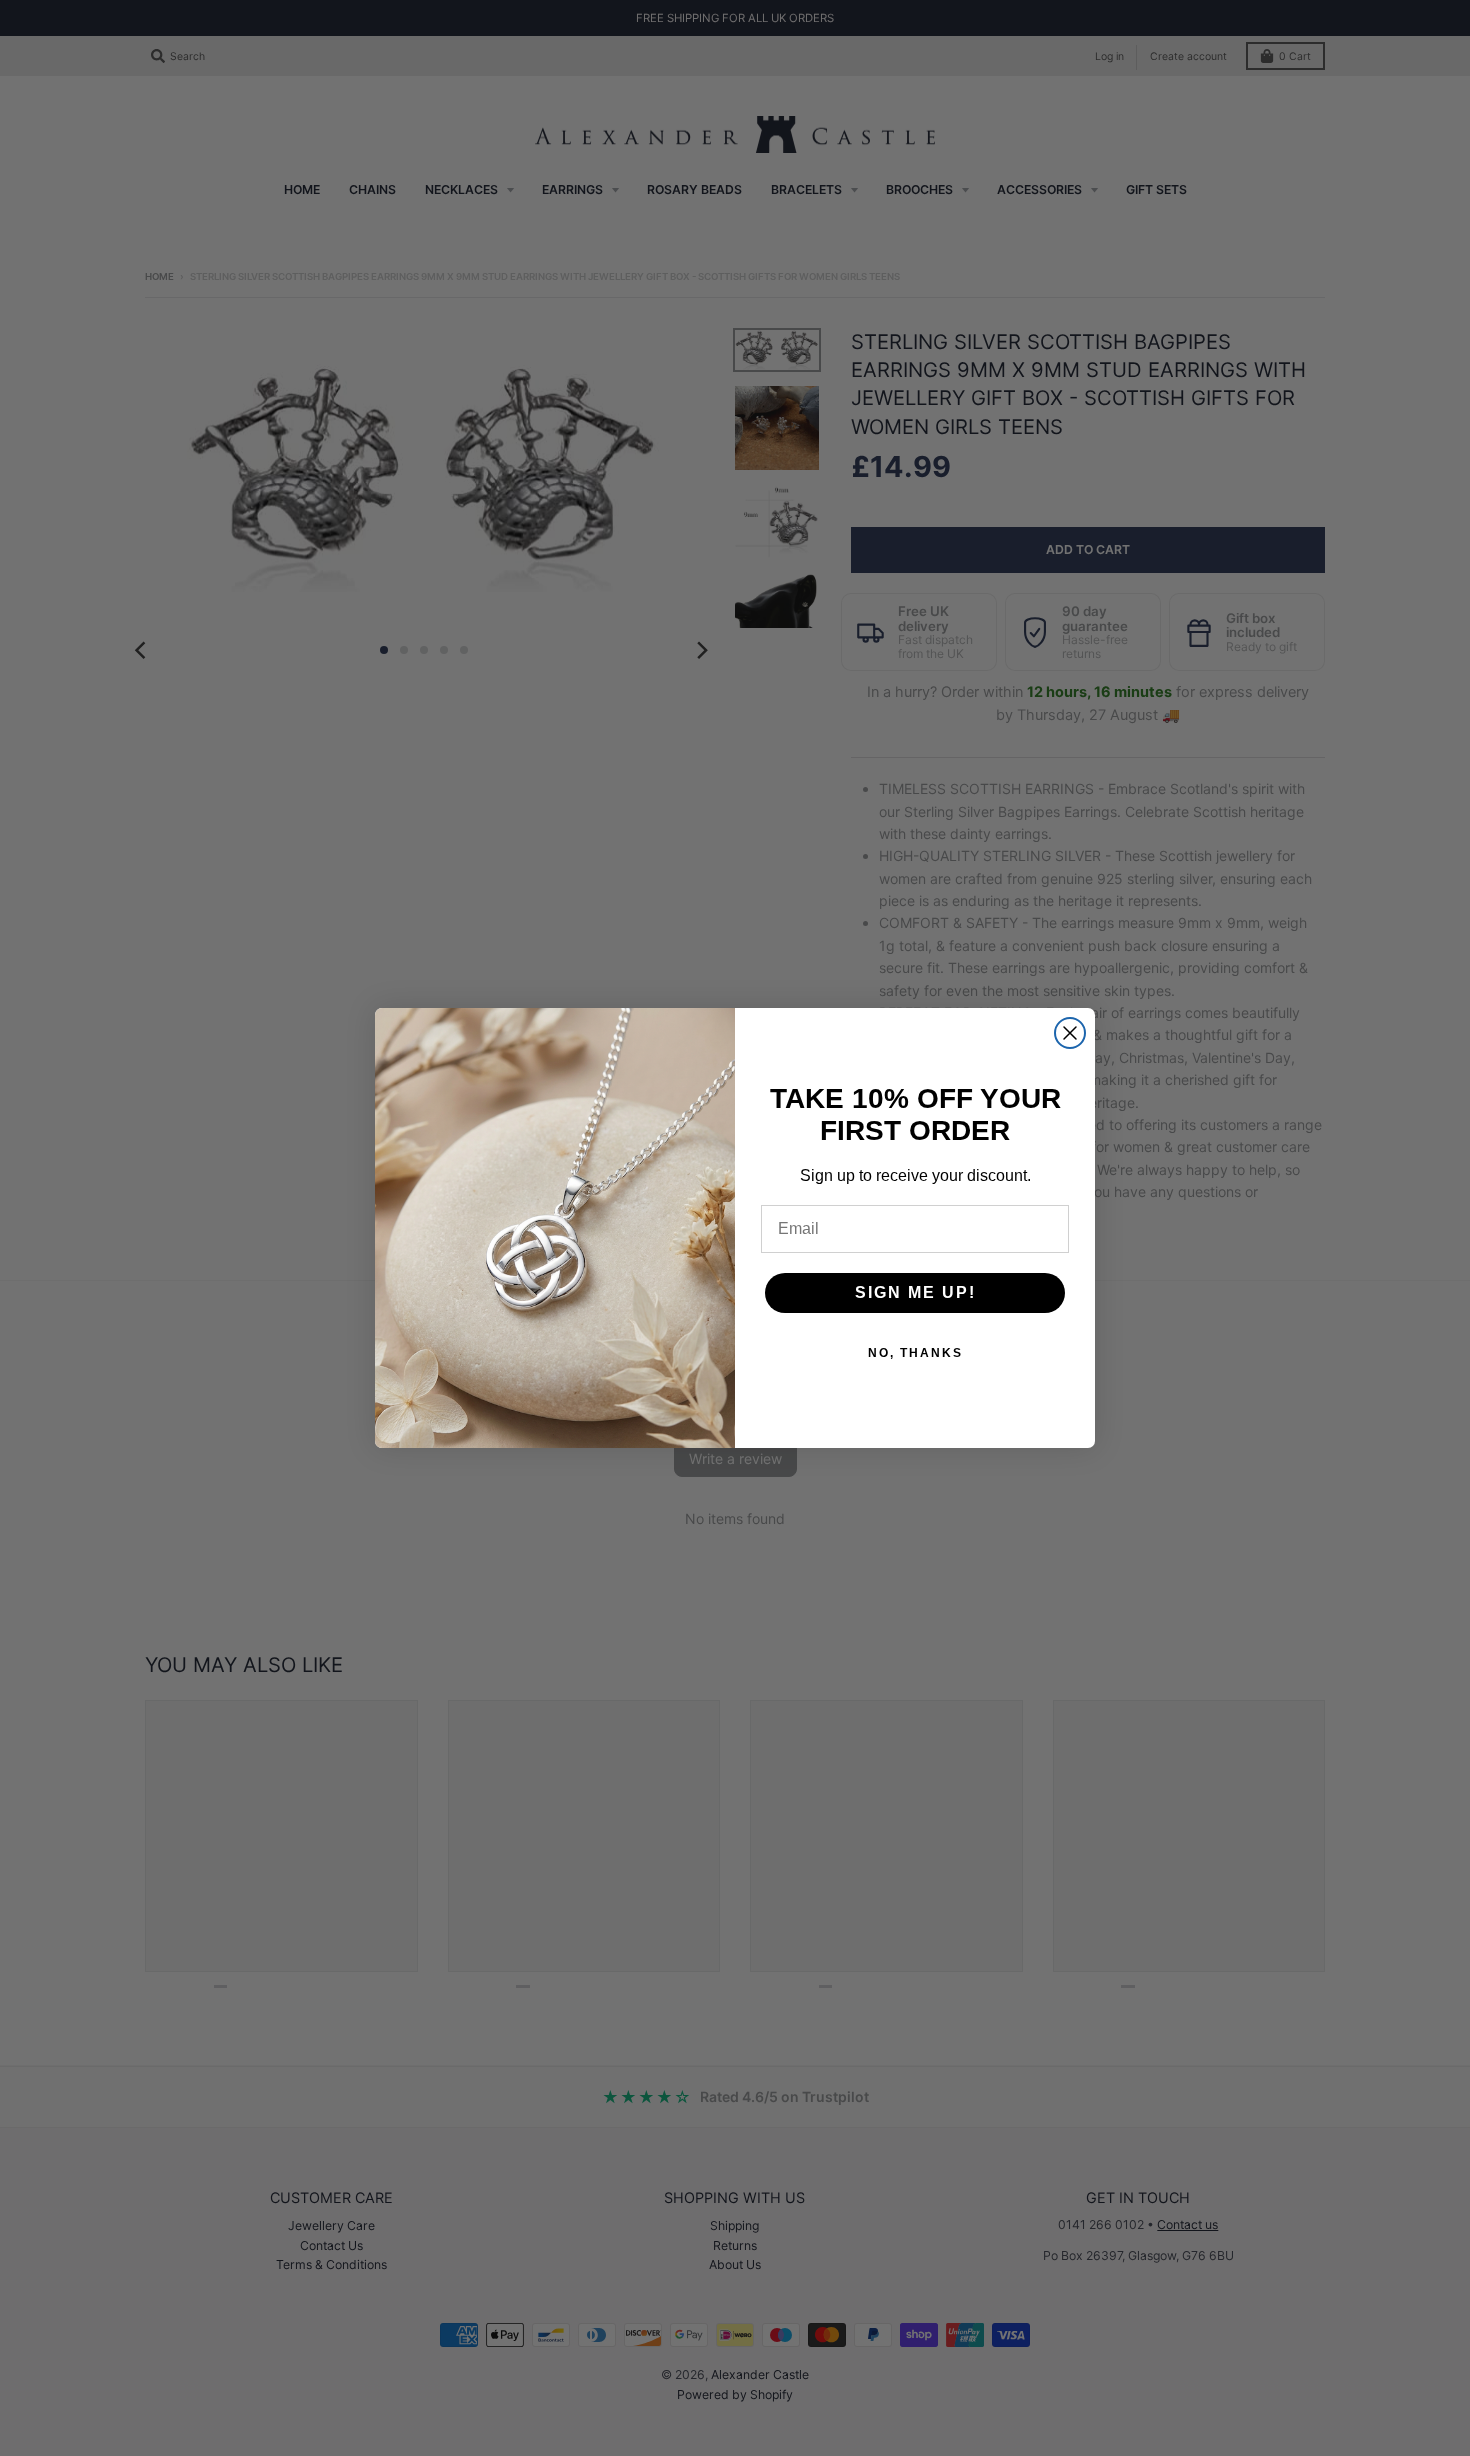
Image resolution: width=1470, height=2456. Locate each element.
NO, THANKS (915, 1353)
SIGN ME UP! (915, 1292)
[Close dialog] (1070, 1033)
